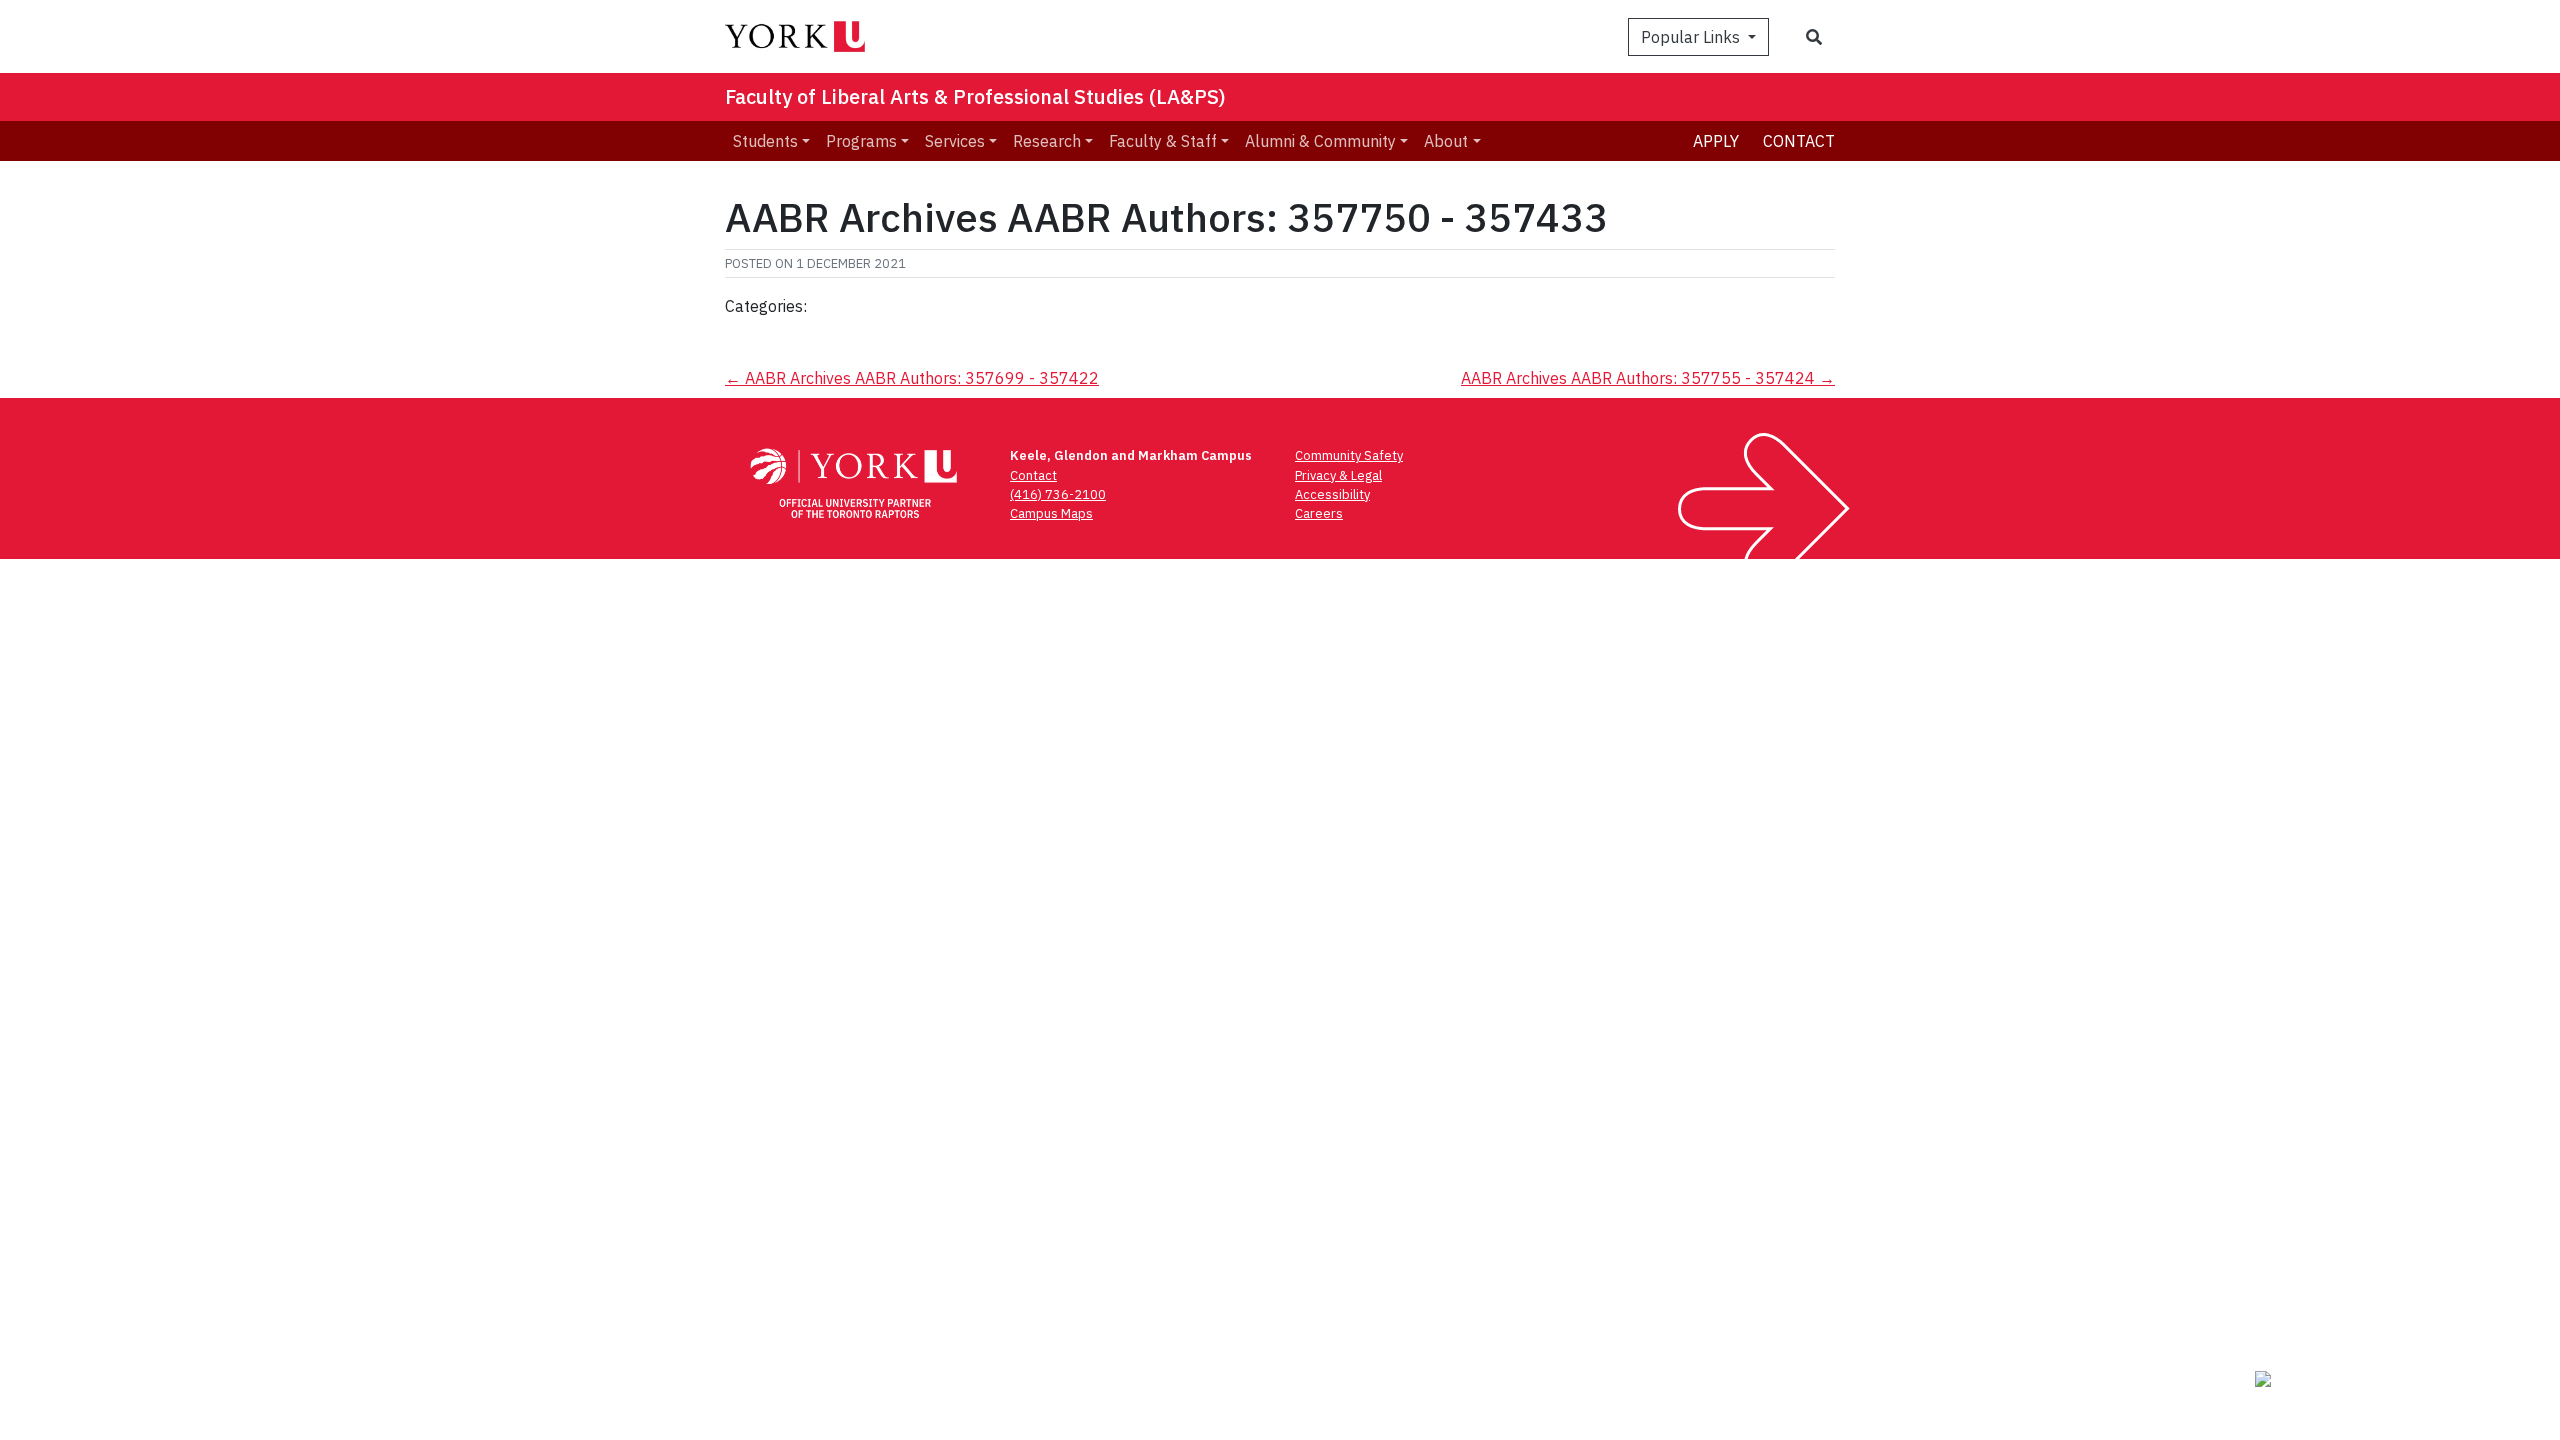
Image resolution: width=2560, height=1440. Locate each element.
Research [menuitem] (1047, 141)
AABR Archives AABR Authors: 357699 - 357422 (912, 378)
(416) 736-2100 (1058, 494)
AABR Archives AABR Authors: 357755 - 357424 (1648, 378)
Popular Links (1692, 37)
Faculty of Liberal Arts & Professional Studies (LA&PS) (975, 96)
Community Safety (1349, 455)
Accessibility (1332, 494)
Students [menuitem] (765, 141)
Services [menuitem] (955, 141)
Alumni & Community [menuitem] (1320, 141)
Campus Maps (1051, 513)
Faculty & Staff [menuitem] (1163, 141)
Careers (1319, 513)
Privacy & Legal (1338, 475)
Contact (1799, 141)
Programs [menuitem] (861, 141)
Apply (1716, 141)
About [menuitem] (1446, 141)
